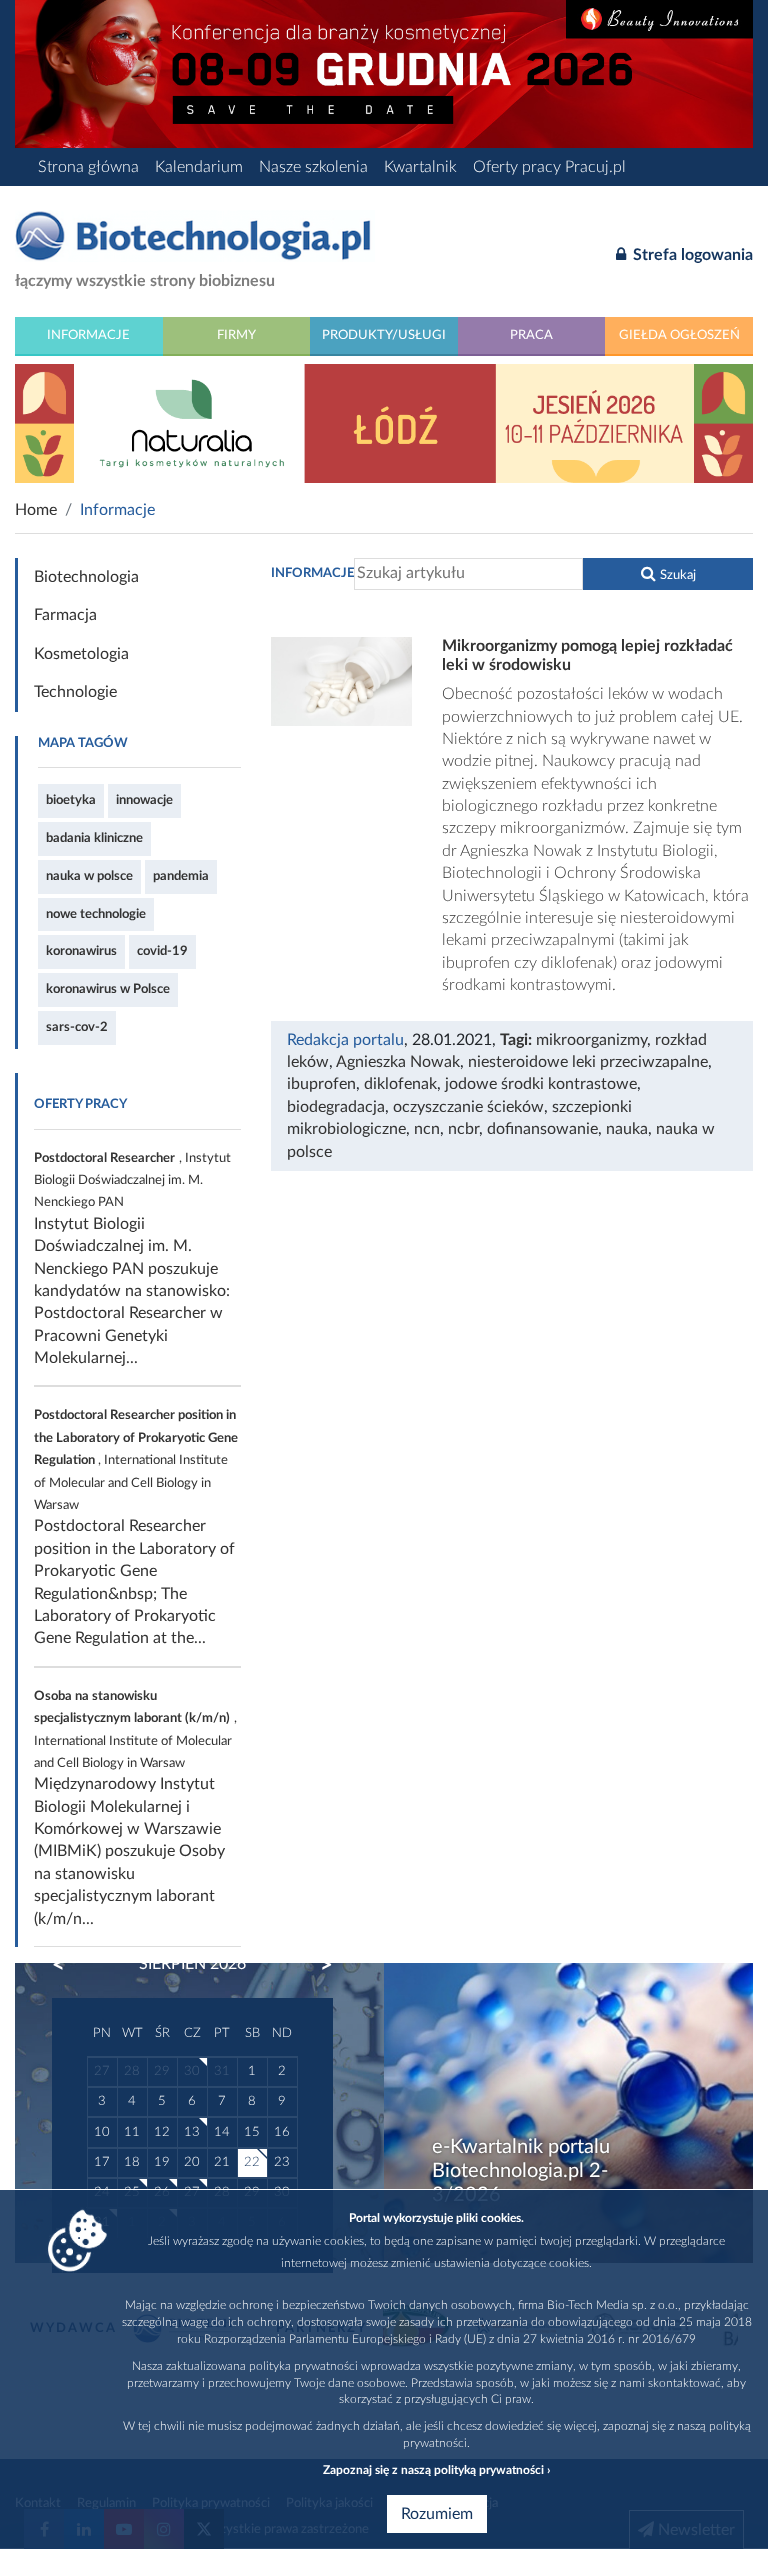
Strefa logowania (691, 255)
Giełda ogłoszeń (679, 335)
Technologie (75, 692)
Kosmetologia (81, 654)
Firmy (236, 335)
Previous (68, 1965)
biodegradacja (336, 1107)
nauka (627, 1129)
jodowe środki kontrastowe (541, 1084)
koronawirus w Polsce (108, 989)
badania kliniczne (94, 838)
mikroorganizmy (591, 1040)
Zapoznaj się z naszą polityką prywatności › (436, 2470)
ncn (427, 1129)
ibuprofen (321, 1084)
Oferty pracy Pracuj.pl (549, 167)
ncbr (463, 1129)
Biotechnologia (86, 577)
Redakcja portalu (345, 1040)
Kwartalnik (420, 167)
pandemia (181, 876)
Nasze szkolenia (313, 167)
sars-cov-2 (77, 1027)
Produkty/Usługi (384, 335)
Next (317, 1965)
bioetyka (71, 800)
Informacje (88, 335)
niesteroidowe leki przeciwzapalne (588, 1062)
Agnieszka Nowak (398, 1062)
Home (36, 510)
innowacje (144, 800)
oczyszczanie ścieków (468, 1107)
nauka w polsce (89, 876)
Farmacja (65, 615)
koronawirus (81, 951)
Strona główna (88, 167)
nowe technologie (96, 914)
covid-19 (162, 951)
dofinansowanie (542, 1129)
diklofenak (400, 1084)
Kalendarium (199, 167)
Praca (531, 335)
